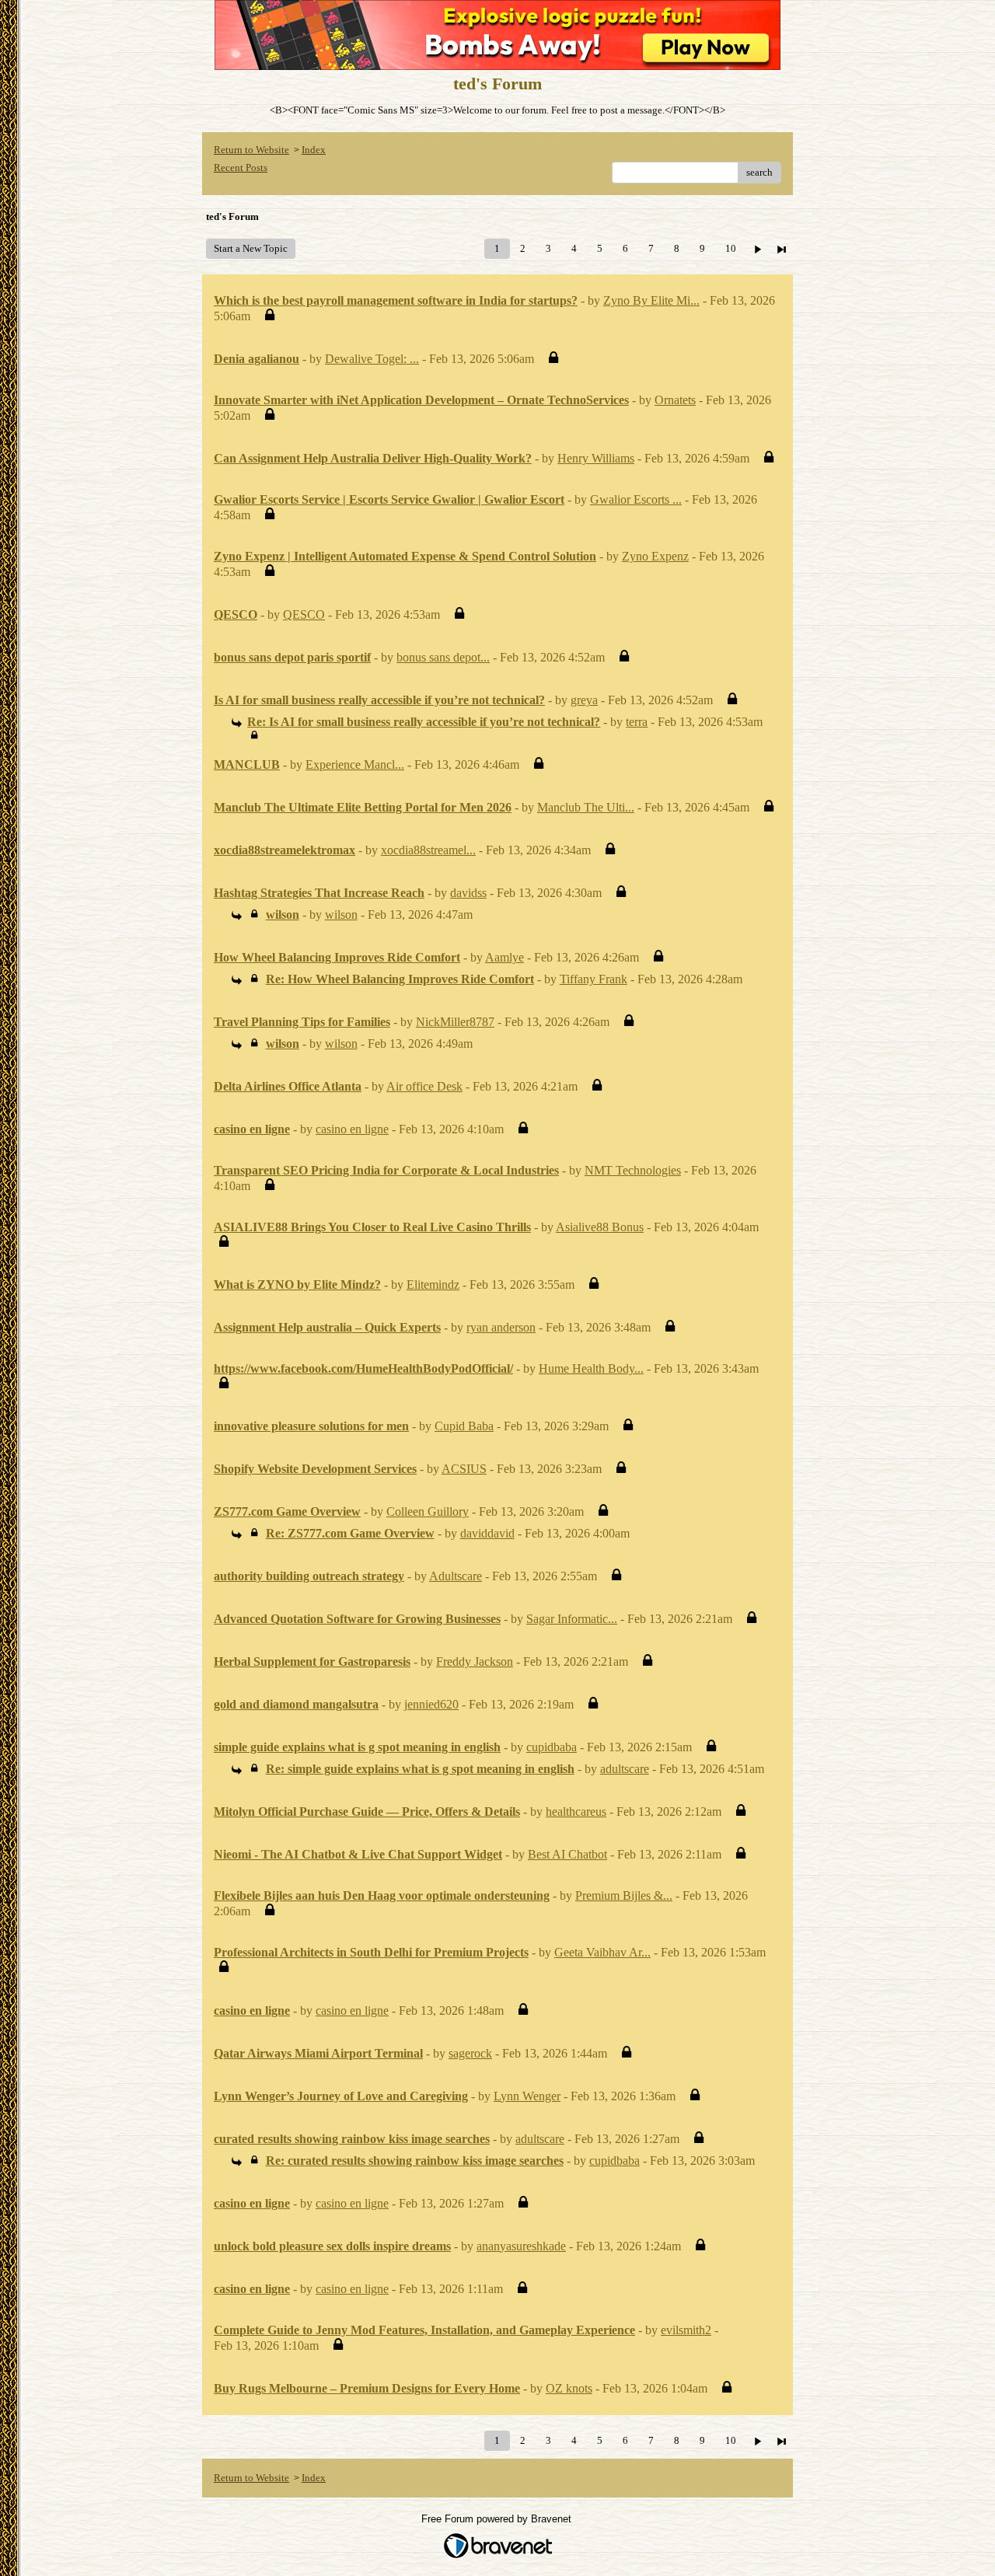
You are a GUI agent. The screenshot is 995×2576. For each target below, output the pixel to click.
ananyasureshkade (521, 2246)
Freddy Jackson (475, 1661)
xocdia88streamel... (428, 850)
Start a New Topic (251, 248)
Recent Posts (241, 168)
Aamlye (504, 957)
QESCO (304, 614)
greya (584, 700)
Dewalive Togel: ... (372, 359)
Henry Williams (596, 458)
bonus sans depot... (443, 657)
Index (314, 150)
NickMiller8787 (455, 1022)
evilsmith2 (686, 2330)
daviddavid (487, 1533)
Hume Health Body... (591, 1368)
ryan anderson (501, 1327)
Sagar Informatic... (572, 1619)
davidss (468, 893)
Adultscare (456, 1576)
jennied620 (431, 1704)
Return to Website (251, 150)
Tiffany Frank (594, 979)
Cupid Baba (464, 1426)
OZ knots (569, 2388)
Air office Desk (424, 1086)
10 (731, 248)
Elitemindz (433, 1285)
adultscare (625, 1769)
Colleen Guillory (428, 1511)
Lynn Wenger (527, 2096)
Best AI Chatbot (567, 1854)
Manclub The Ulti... (586, 807)
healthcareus (576, 1812)
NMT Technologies (633, 1170)
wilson (341, 915)
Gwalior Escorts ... (636, 499)
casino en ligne (352, 1129)
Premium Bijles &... (624, 1895)
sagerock (470, 2053)
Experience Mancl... (355, 764)
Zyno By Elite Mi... (651, 300)
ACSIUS (464, 1469)
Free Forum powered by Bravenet (498, 2519)
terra (637, 722)
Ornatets (675, 400)
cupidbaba (552, 1747)
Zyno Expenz (655, 556)
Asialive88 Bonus (600, 1227)
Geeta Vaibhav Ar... (602, 1952)
